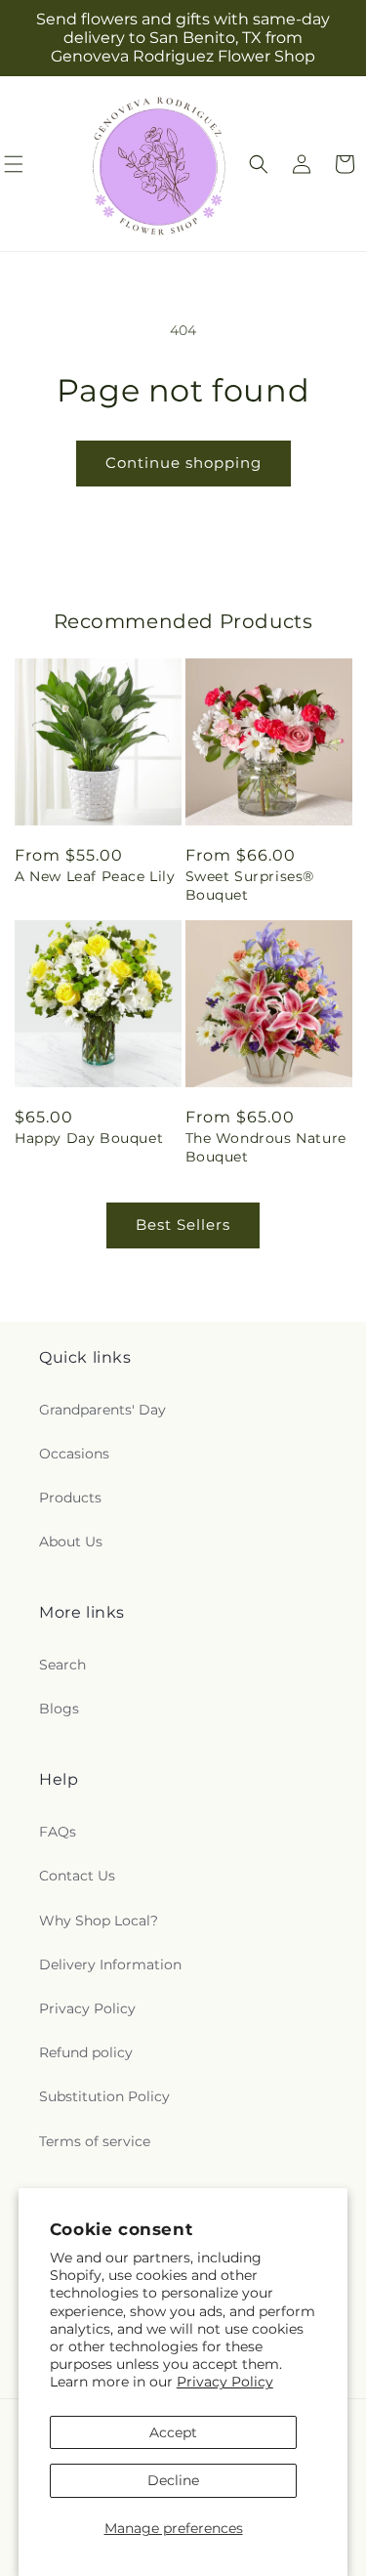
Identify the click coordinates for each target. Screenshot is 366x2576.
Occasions (74, 1454)
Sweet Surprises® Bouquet (250, 885)
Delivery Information (110, 1964)
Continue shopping (183, 463)
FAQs (58, 1832)
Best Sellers (183, 1225)
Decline (173, 2480)
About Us (71, 1541)
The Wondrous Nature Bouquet (266, 1147)
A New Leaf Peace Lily (95, 876)
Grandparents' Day (102, 1410)
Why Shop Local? (99, 1921)
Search (62, 1665)
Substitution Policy (104, 2096)
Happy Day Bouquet (89, 1138)
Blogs (59, 1709)
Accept (173, 2432)
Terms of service (95, 2141)
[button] (259, 164)
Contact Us (77, 1876)
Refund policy (86, 2052)
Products (70, 1498)
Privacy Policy (225, 2382)
